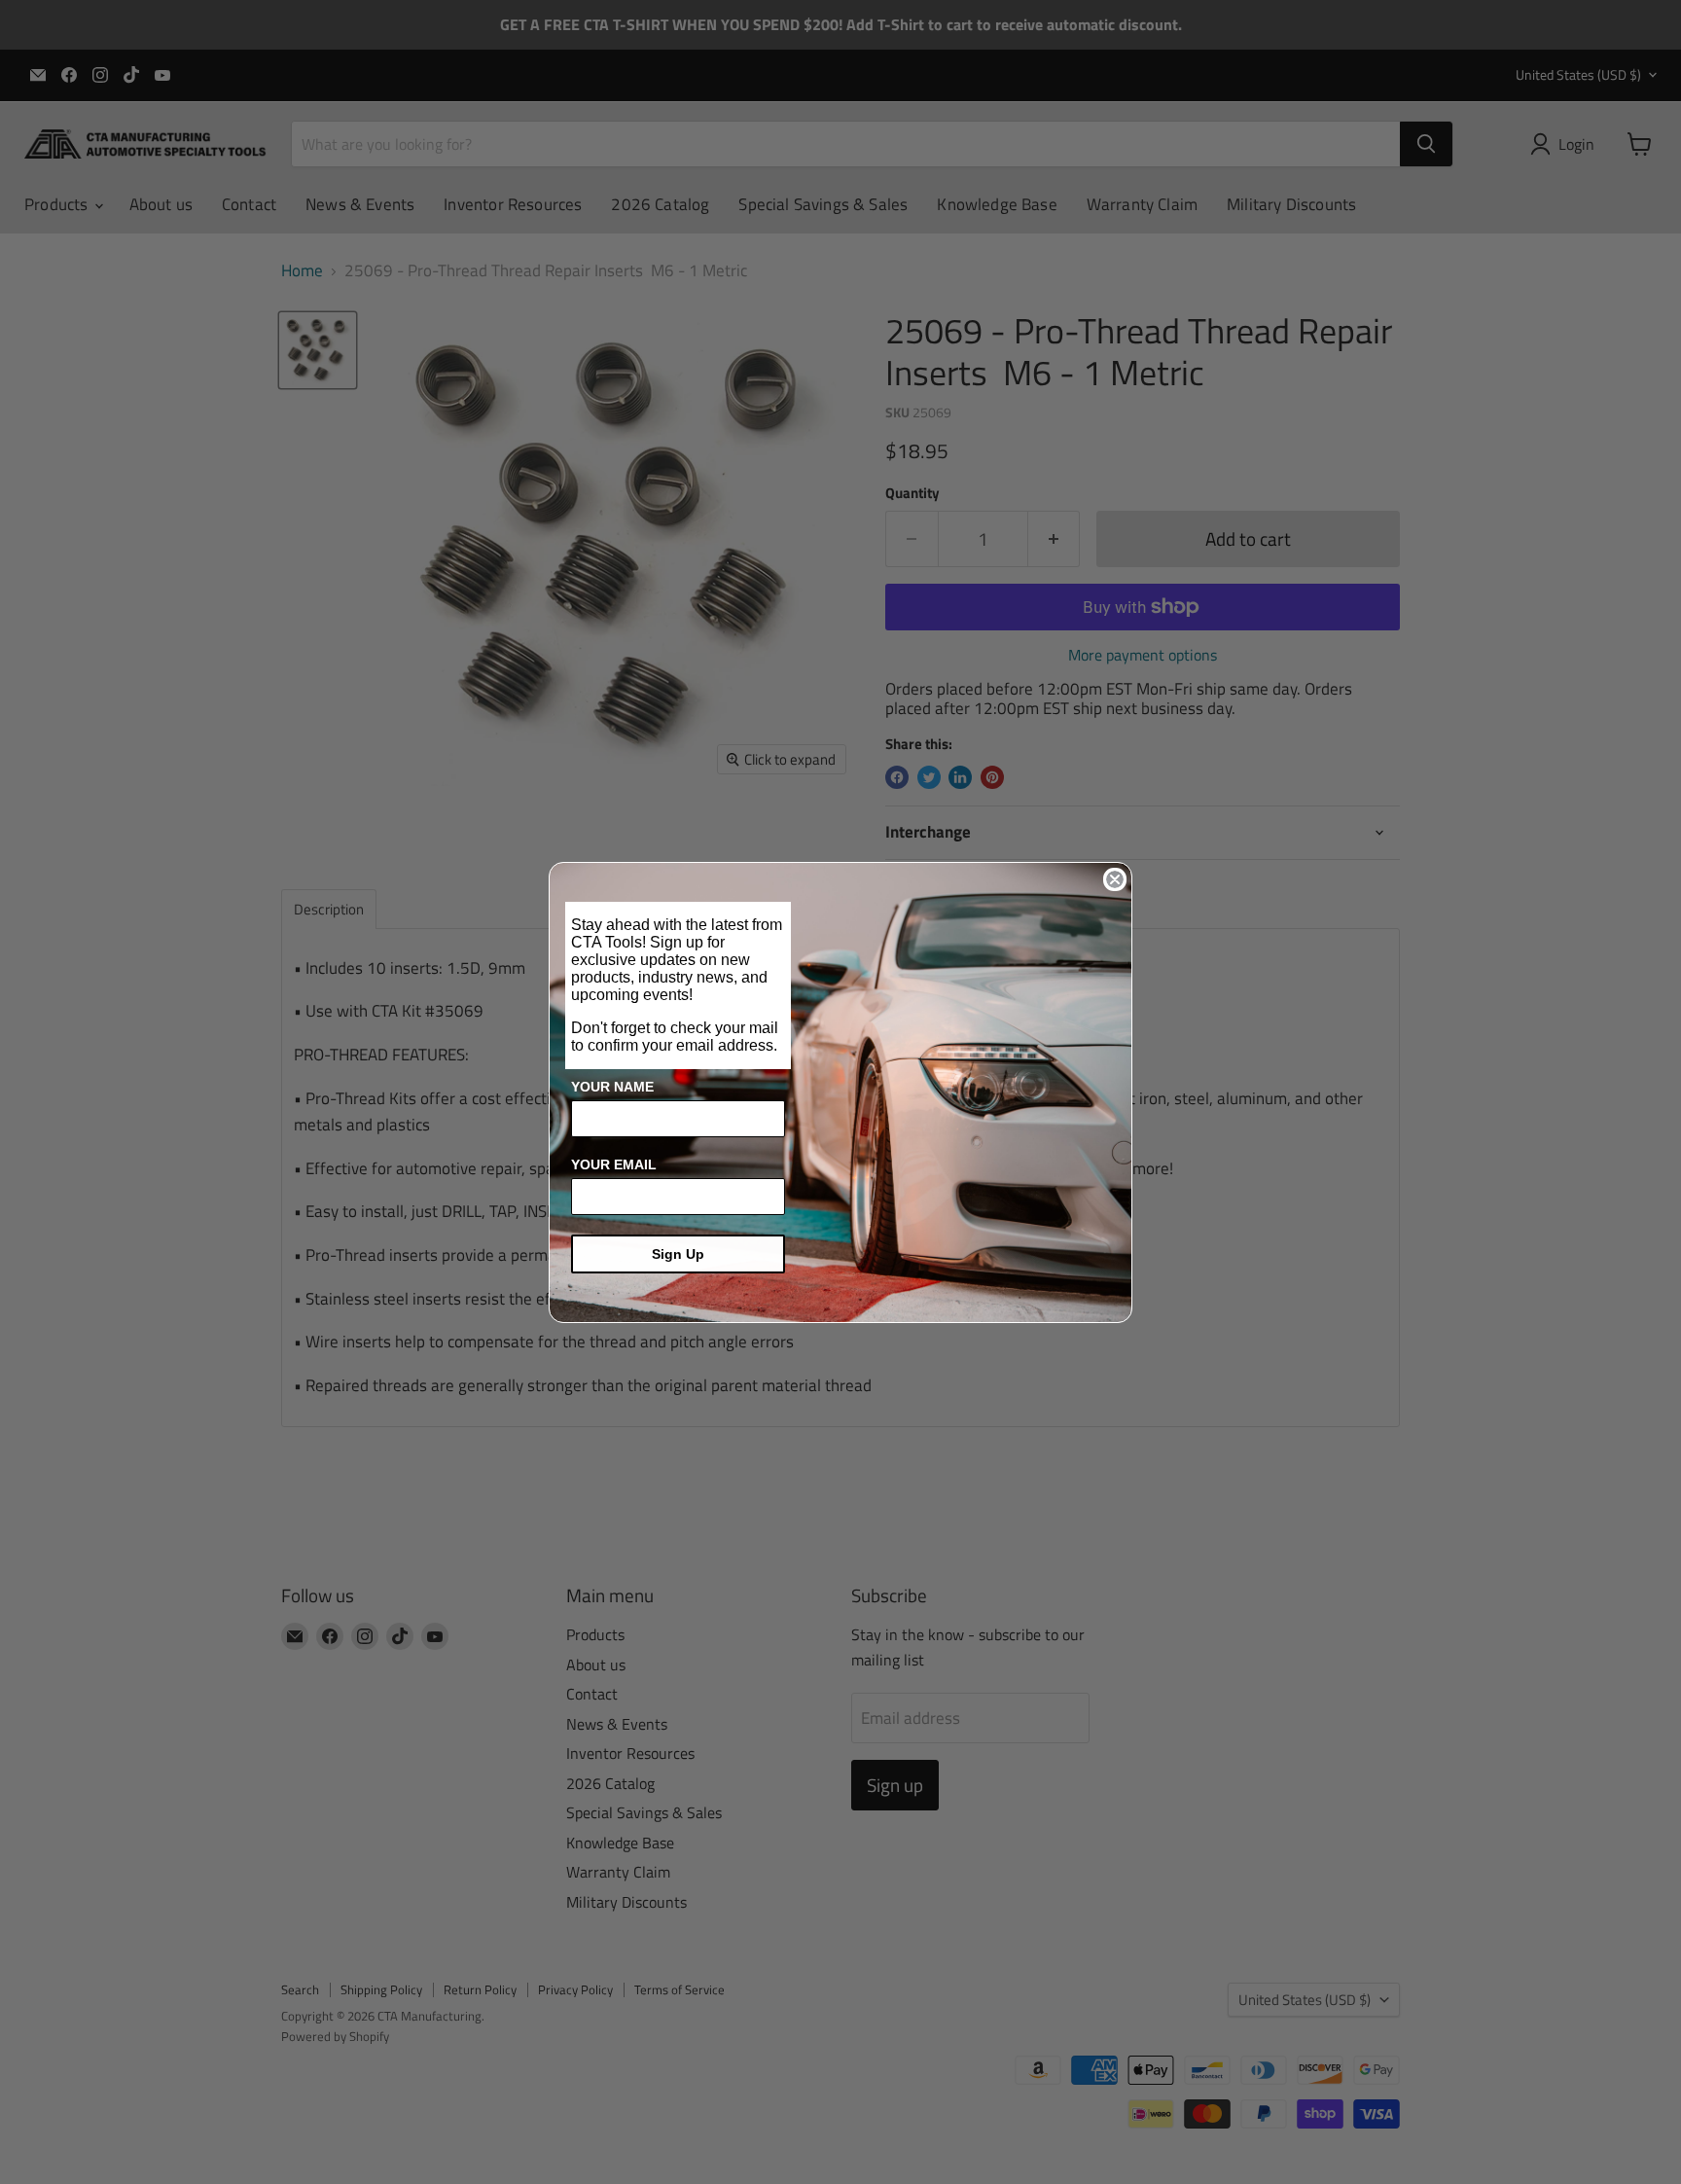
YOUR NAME (612, 1087)
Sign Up (678, 1254)
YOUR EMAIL (614, 1164)
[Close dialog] (1115, 879)
